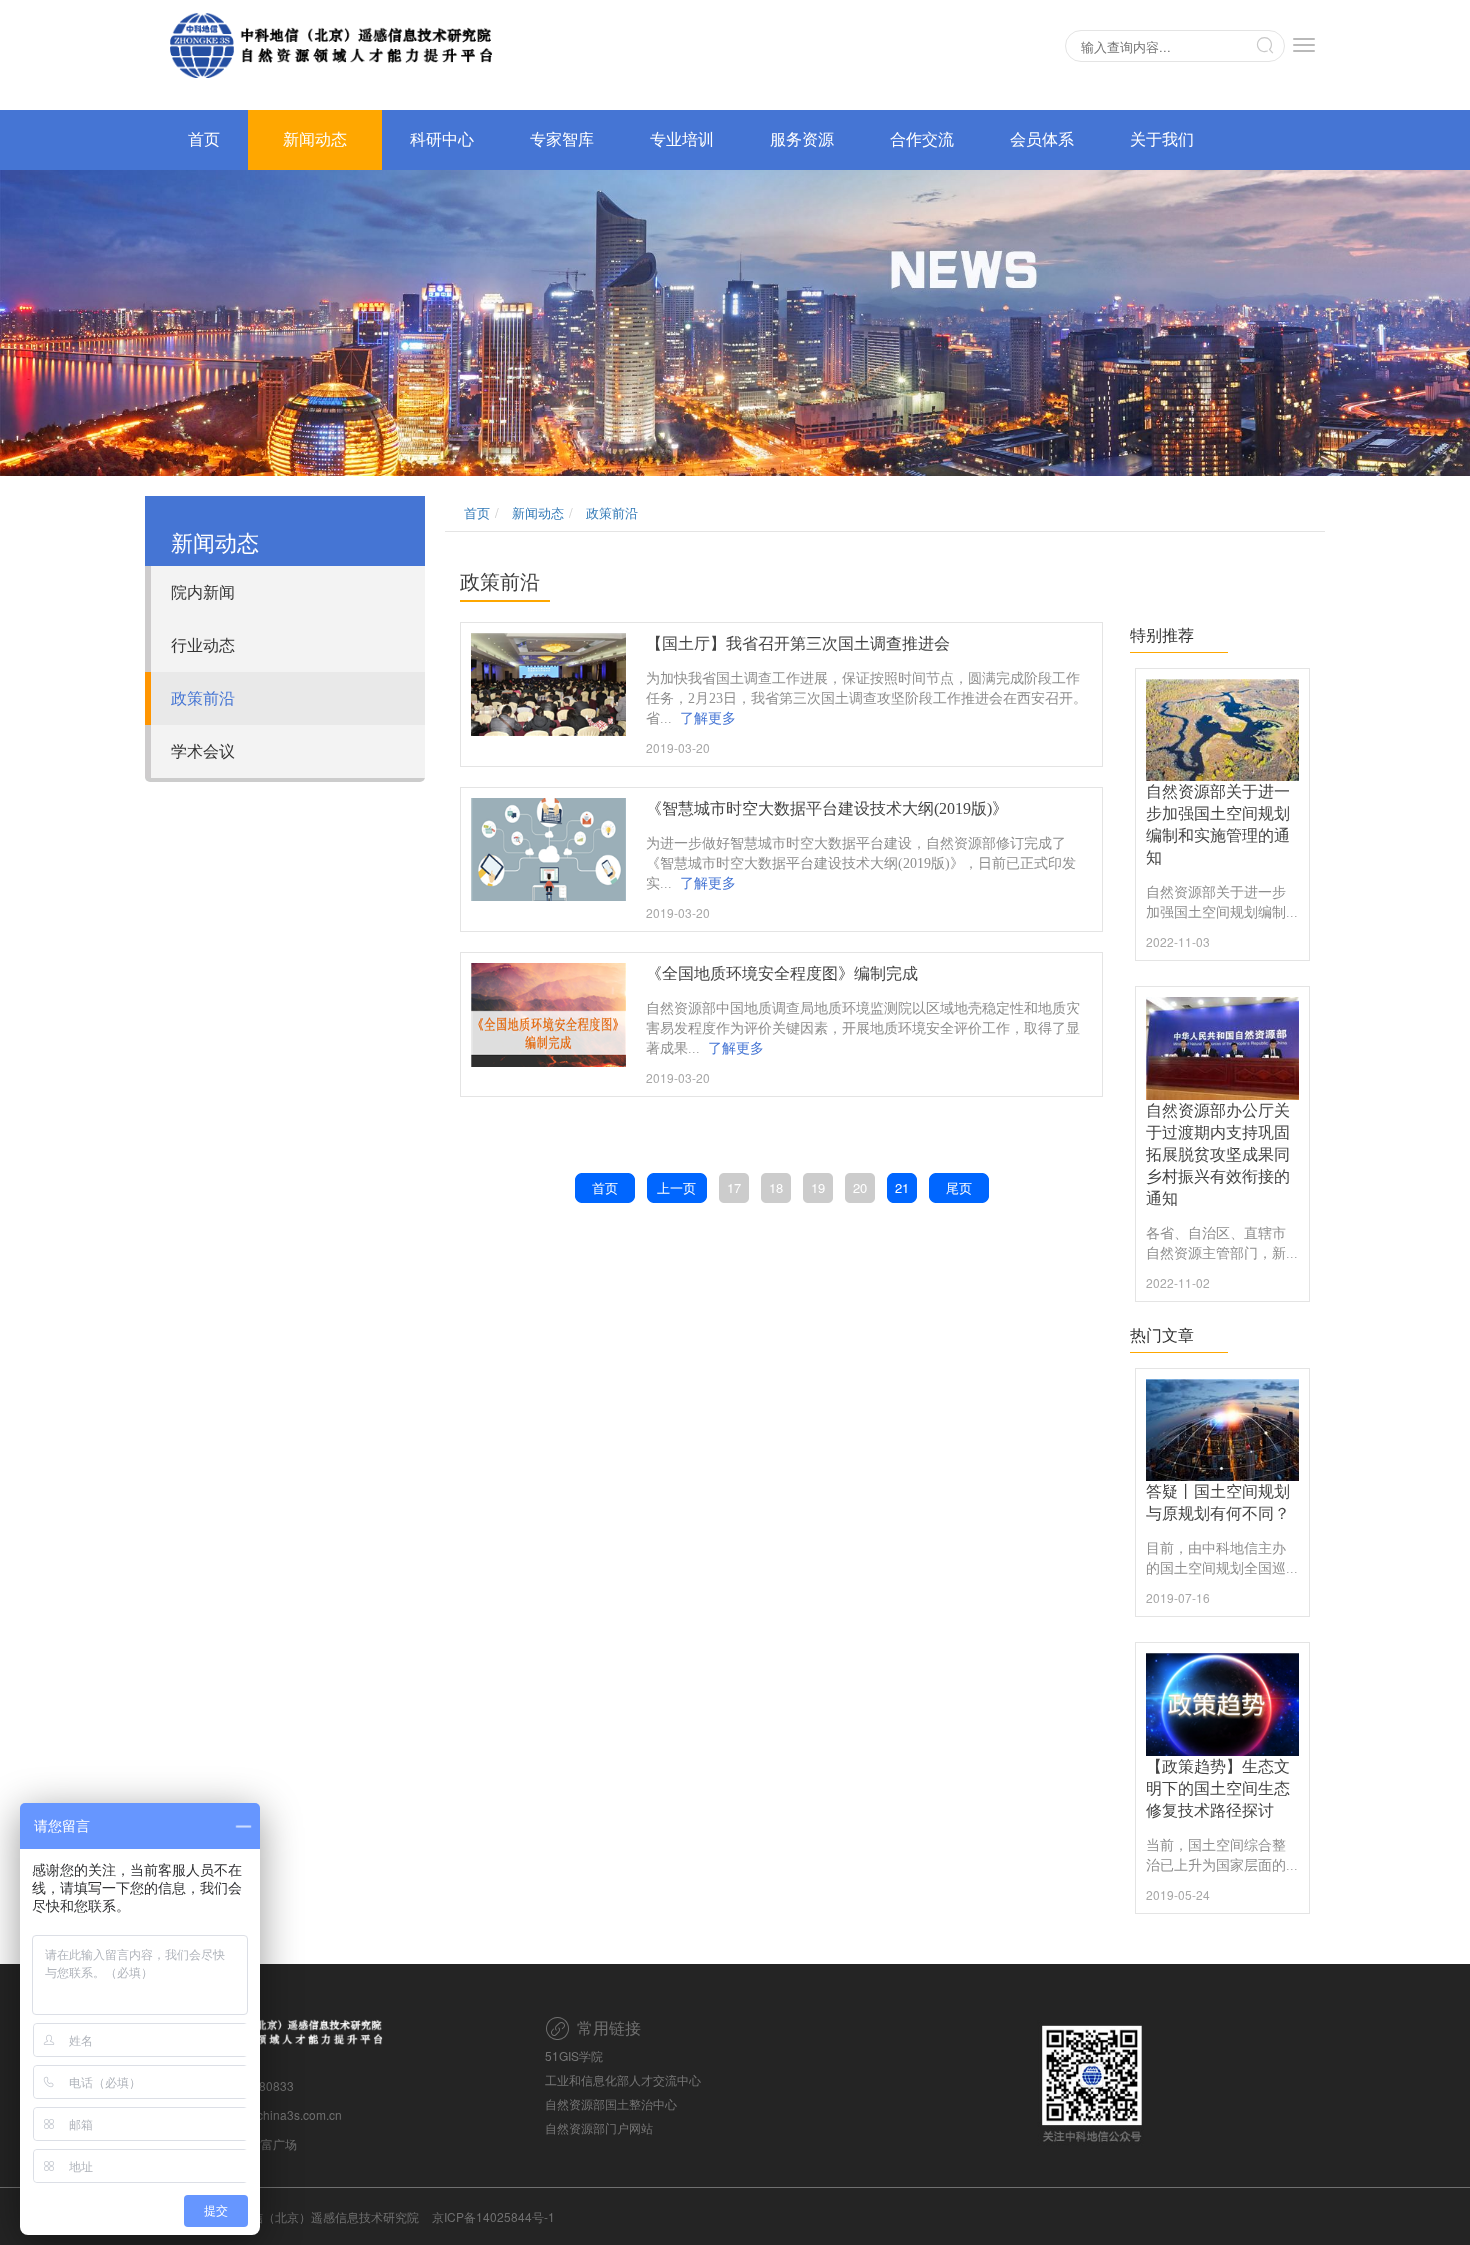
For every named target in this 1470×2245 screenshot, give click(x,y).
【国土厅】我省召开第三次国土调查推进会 (798, 643)
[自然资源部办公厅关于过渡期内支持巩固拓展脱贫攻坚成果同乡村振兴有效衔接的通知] (1223, 1048)
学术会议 (203, 750)
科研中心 (442, 139)
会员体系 (1042, 139)
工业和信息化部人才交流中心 (623, 2079)
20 (860, 1187)
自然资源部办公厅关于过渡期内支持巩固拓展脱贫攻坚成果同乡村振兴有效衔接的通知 (1218, 1154)
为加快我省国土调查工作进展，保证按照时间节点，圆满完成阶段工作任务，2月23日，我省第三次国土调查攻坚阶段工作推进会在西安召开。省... (866, 698)
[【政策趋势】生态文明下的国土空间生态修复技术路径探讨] (1223, 1704)
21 (902, 1187)
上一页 (676, 1187)
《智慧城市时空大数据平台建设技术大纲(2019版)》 (827, 808)
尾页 (959, 1187)
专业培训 (682, 139)
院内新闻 (203, 591)
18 (776, 1187)
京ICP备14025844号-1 (493, 2216)
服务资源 (802, 139)
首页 (204, 139)
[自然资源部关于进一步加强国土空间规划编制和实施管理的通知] (1223, 730)
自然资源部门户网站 (599, 2127)
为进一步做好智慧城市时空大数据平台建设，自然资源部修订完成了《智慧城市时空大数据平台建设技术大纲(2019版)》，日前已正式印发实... (861, 863)
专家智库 (562, 139)
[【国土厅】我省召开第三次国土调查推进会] (548, 685)
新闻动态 (315, 139)
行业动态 (203, 644)
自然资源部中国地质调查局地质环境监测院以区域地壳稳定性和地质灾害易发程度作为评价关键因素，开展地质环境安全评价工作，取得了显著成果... (863, 1028)
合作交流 (922, 139)
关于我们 (1162, 139)
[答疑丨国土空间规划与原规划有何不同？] (1223, 1430)
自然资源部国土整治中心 (611, 2103)
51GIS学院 (574, 2055)
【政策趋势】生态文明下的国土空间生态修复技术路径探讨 (1218, 1788)
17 (734, 1187)
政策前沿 (203, 697)
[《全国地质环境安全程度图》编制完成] (548, 1015)
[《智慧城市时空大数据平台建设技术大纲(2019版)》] (548, 850)
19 (818, 1187)
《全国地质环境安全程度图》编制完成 (782, 973)
